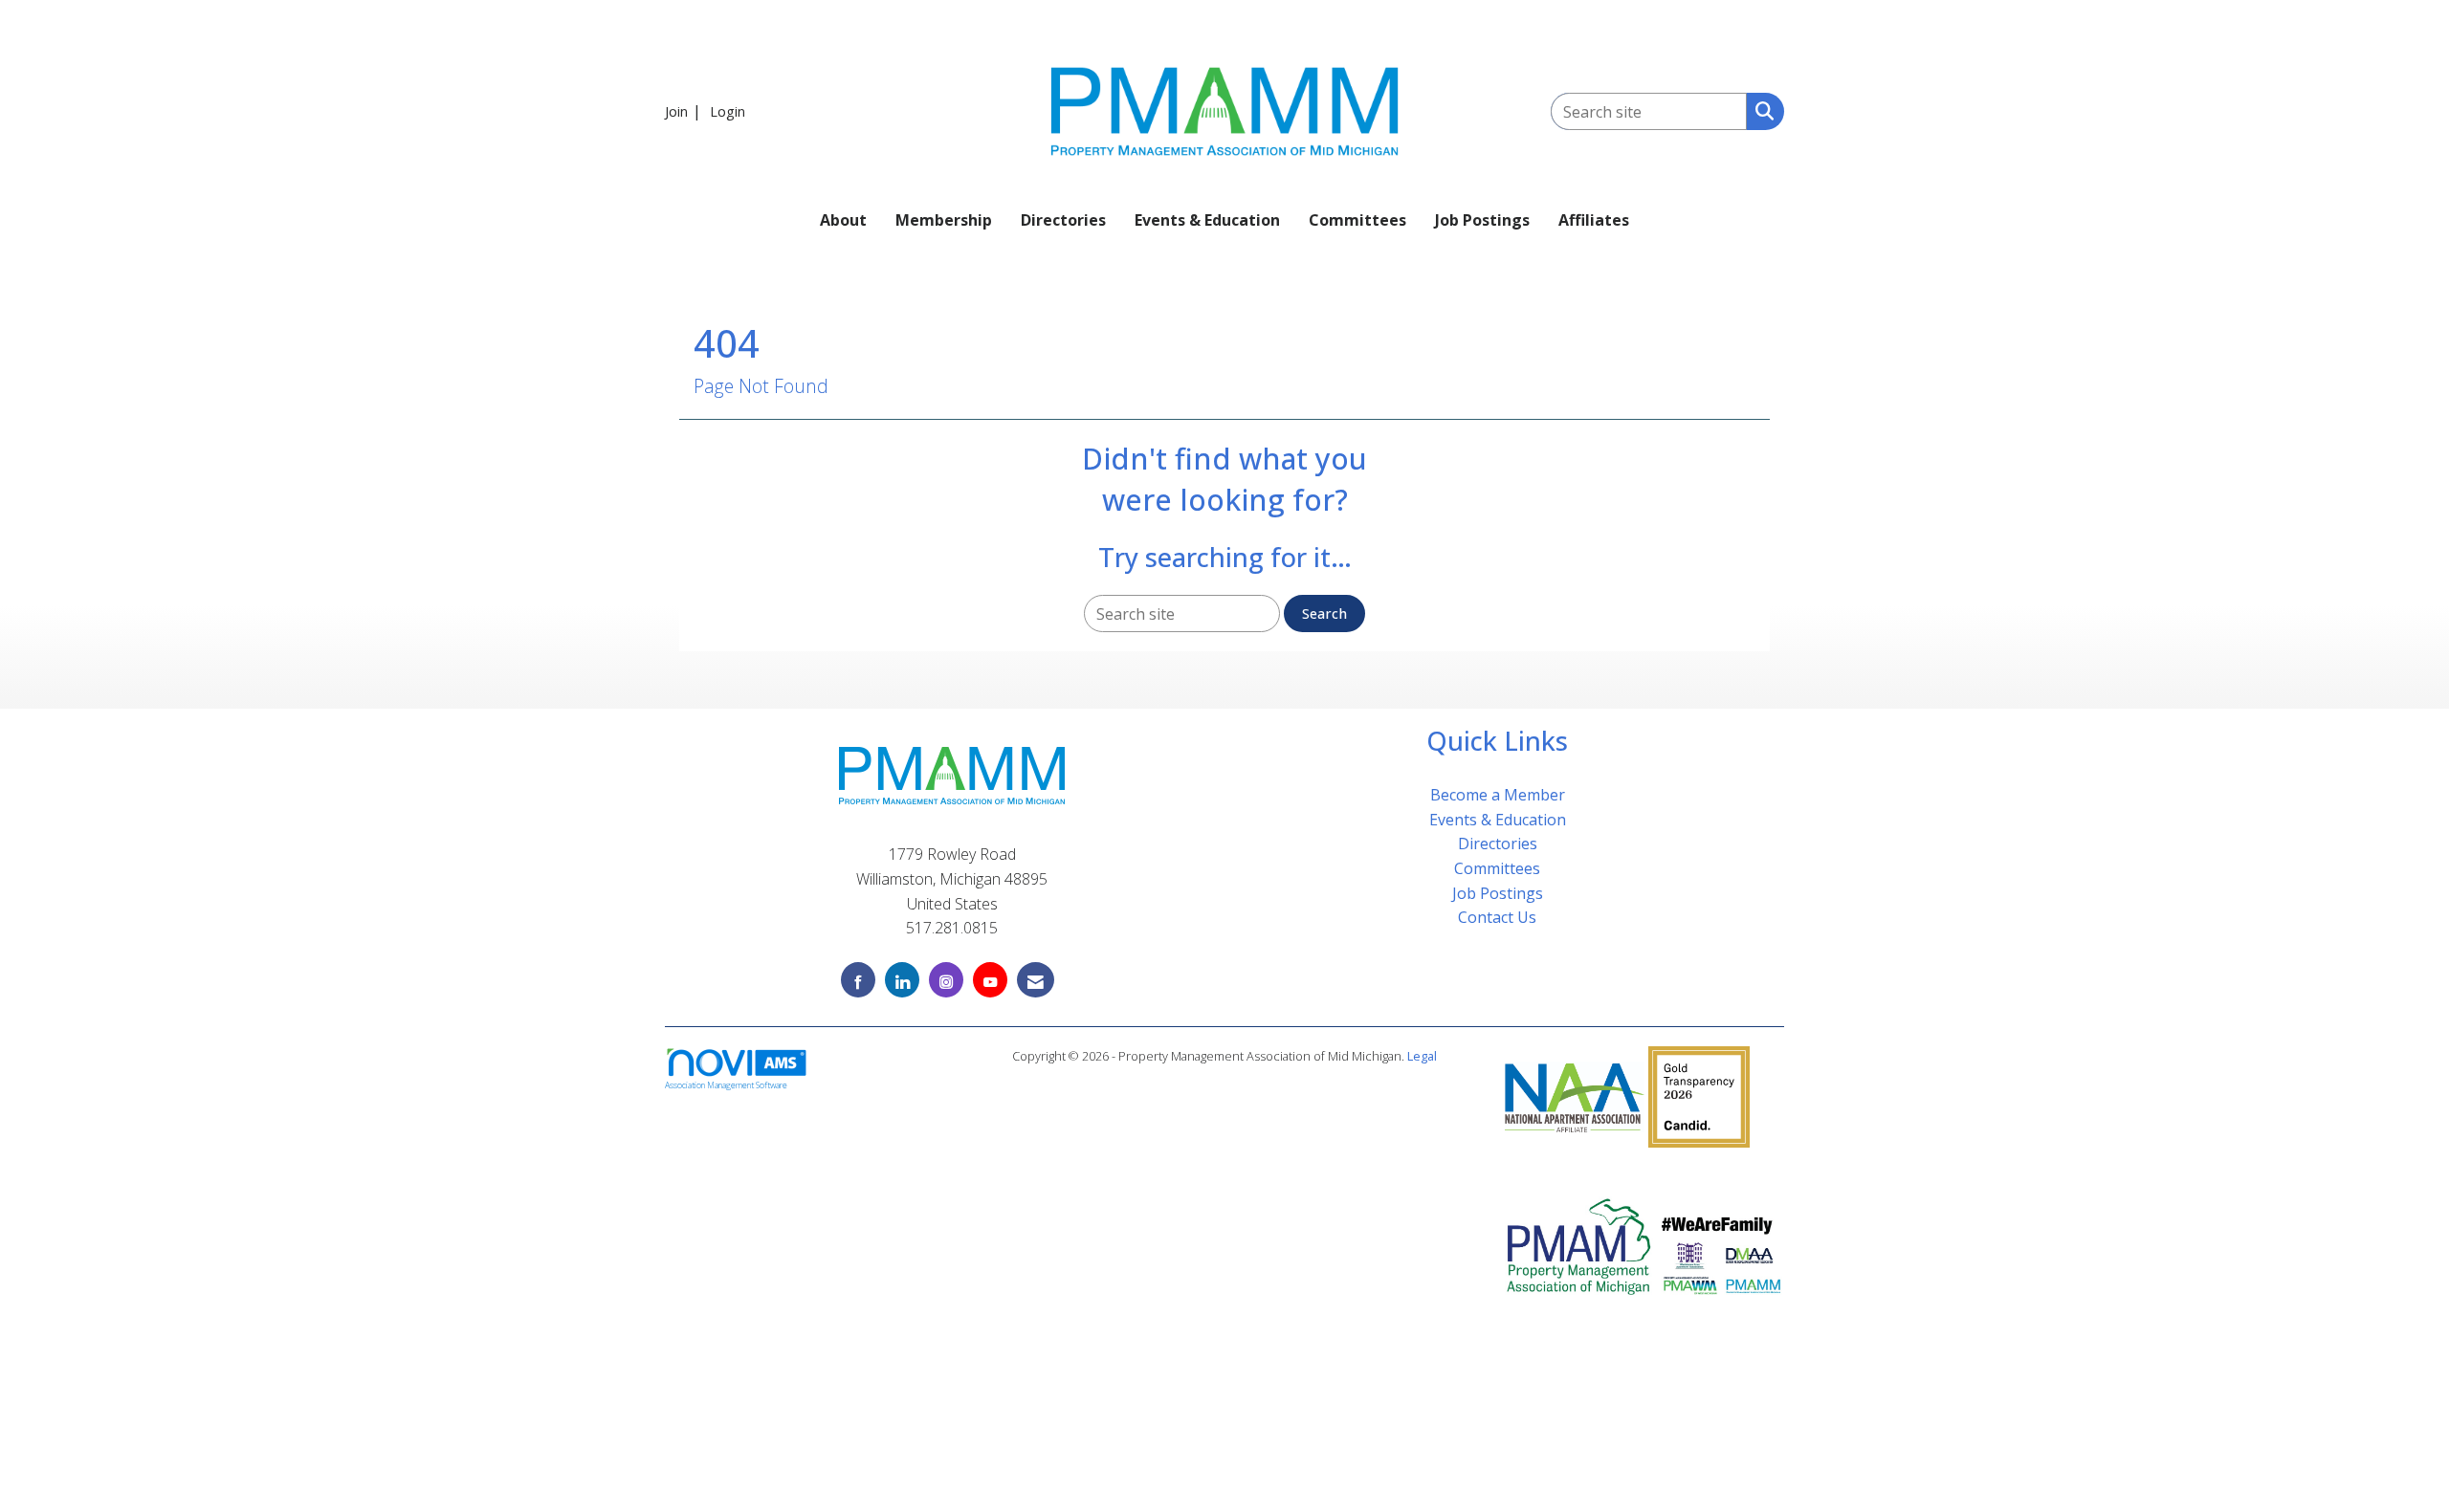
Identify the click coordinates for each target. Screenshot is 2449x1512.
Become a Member (1498, 795)
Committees (1357, 220)
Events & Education (1207, 220)
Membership (944, 220)
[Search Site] (1761, 110)
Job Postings (1482, 220)
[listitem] (685, 111)
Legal (1422, 1056)
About (843, 220)
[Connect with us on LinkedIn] (902, 980)
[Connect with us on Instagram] (946, 980)
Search (1324, 614)
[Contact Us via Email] (1036, 980)
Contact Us (1497, 917)
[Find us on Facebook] (858, 980)
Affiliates (1594, 220)
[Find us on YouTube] (990, 980)
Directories (1063, 220)
